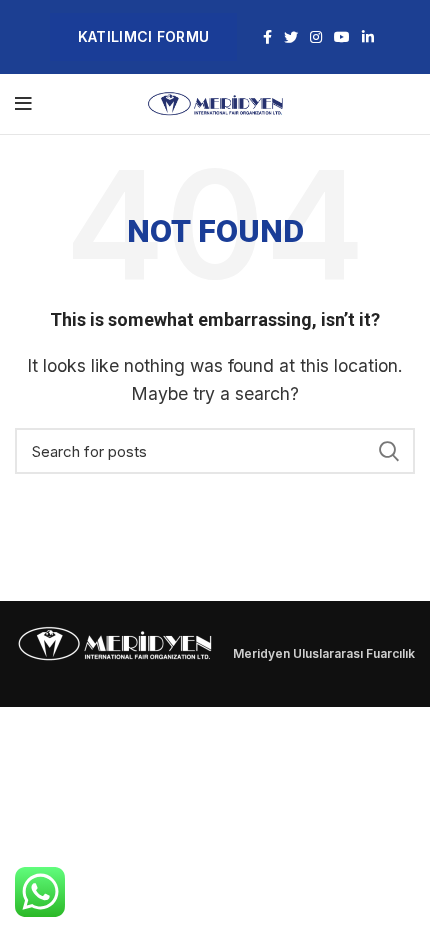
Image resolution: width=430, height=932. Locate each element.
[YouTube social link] (342, 37)
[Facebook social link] (267, 37)
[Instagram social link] (316, 37)
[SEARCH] (388, 451)
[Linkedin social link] (368, 37)
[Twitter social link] (291, 37)
